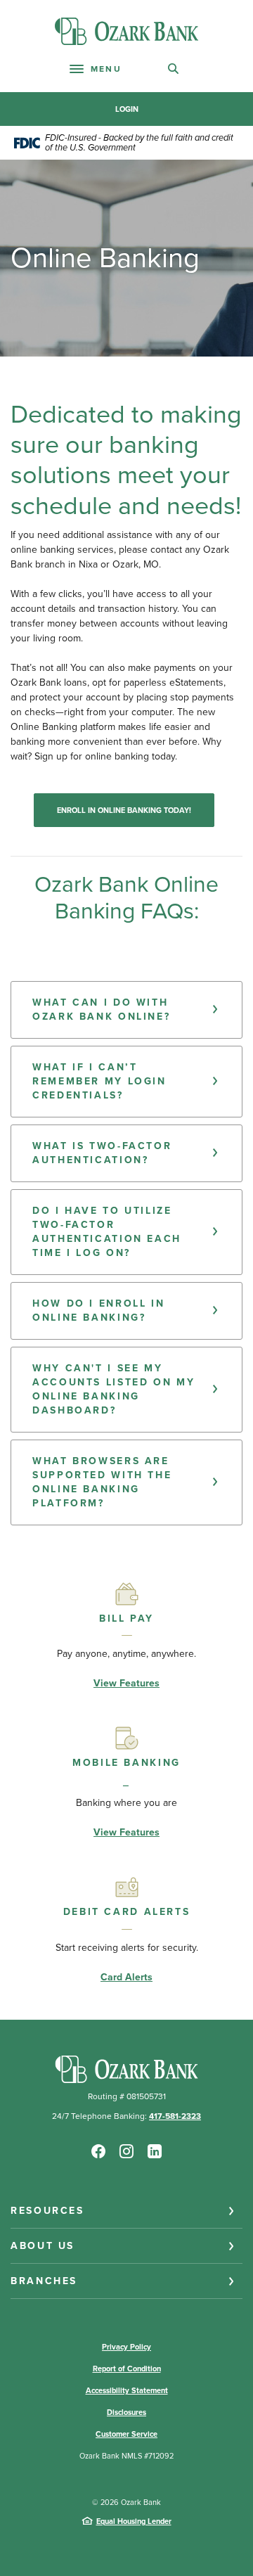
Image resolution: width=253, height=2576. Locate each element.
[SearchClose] (174, 69)
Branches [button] (44, 2281)
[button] (126, 1010)
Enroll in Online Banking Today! (124, 810)
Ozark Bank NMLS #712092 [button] (126, 2456)
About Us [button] (43, 2246)
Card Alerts (126, 1977)
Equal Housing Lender (134, 2521)
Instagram (126, 2151)
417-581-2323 (175, 2116)
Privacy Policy (126, 2347)
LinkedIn (155, 2151)
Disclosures (126, 2412)
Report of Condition (127, 2369)
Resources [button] (47, 2211)
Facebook (98, 2151)
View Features (126, 1683)
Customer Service (126, 2434)
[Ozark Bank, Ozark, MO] (126, 31)
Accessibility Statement (127, 2390)
